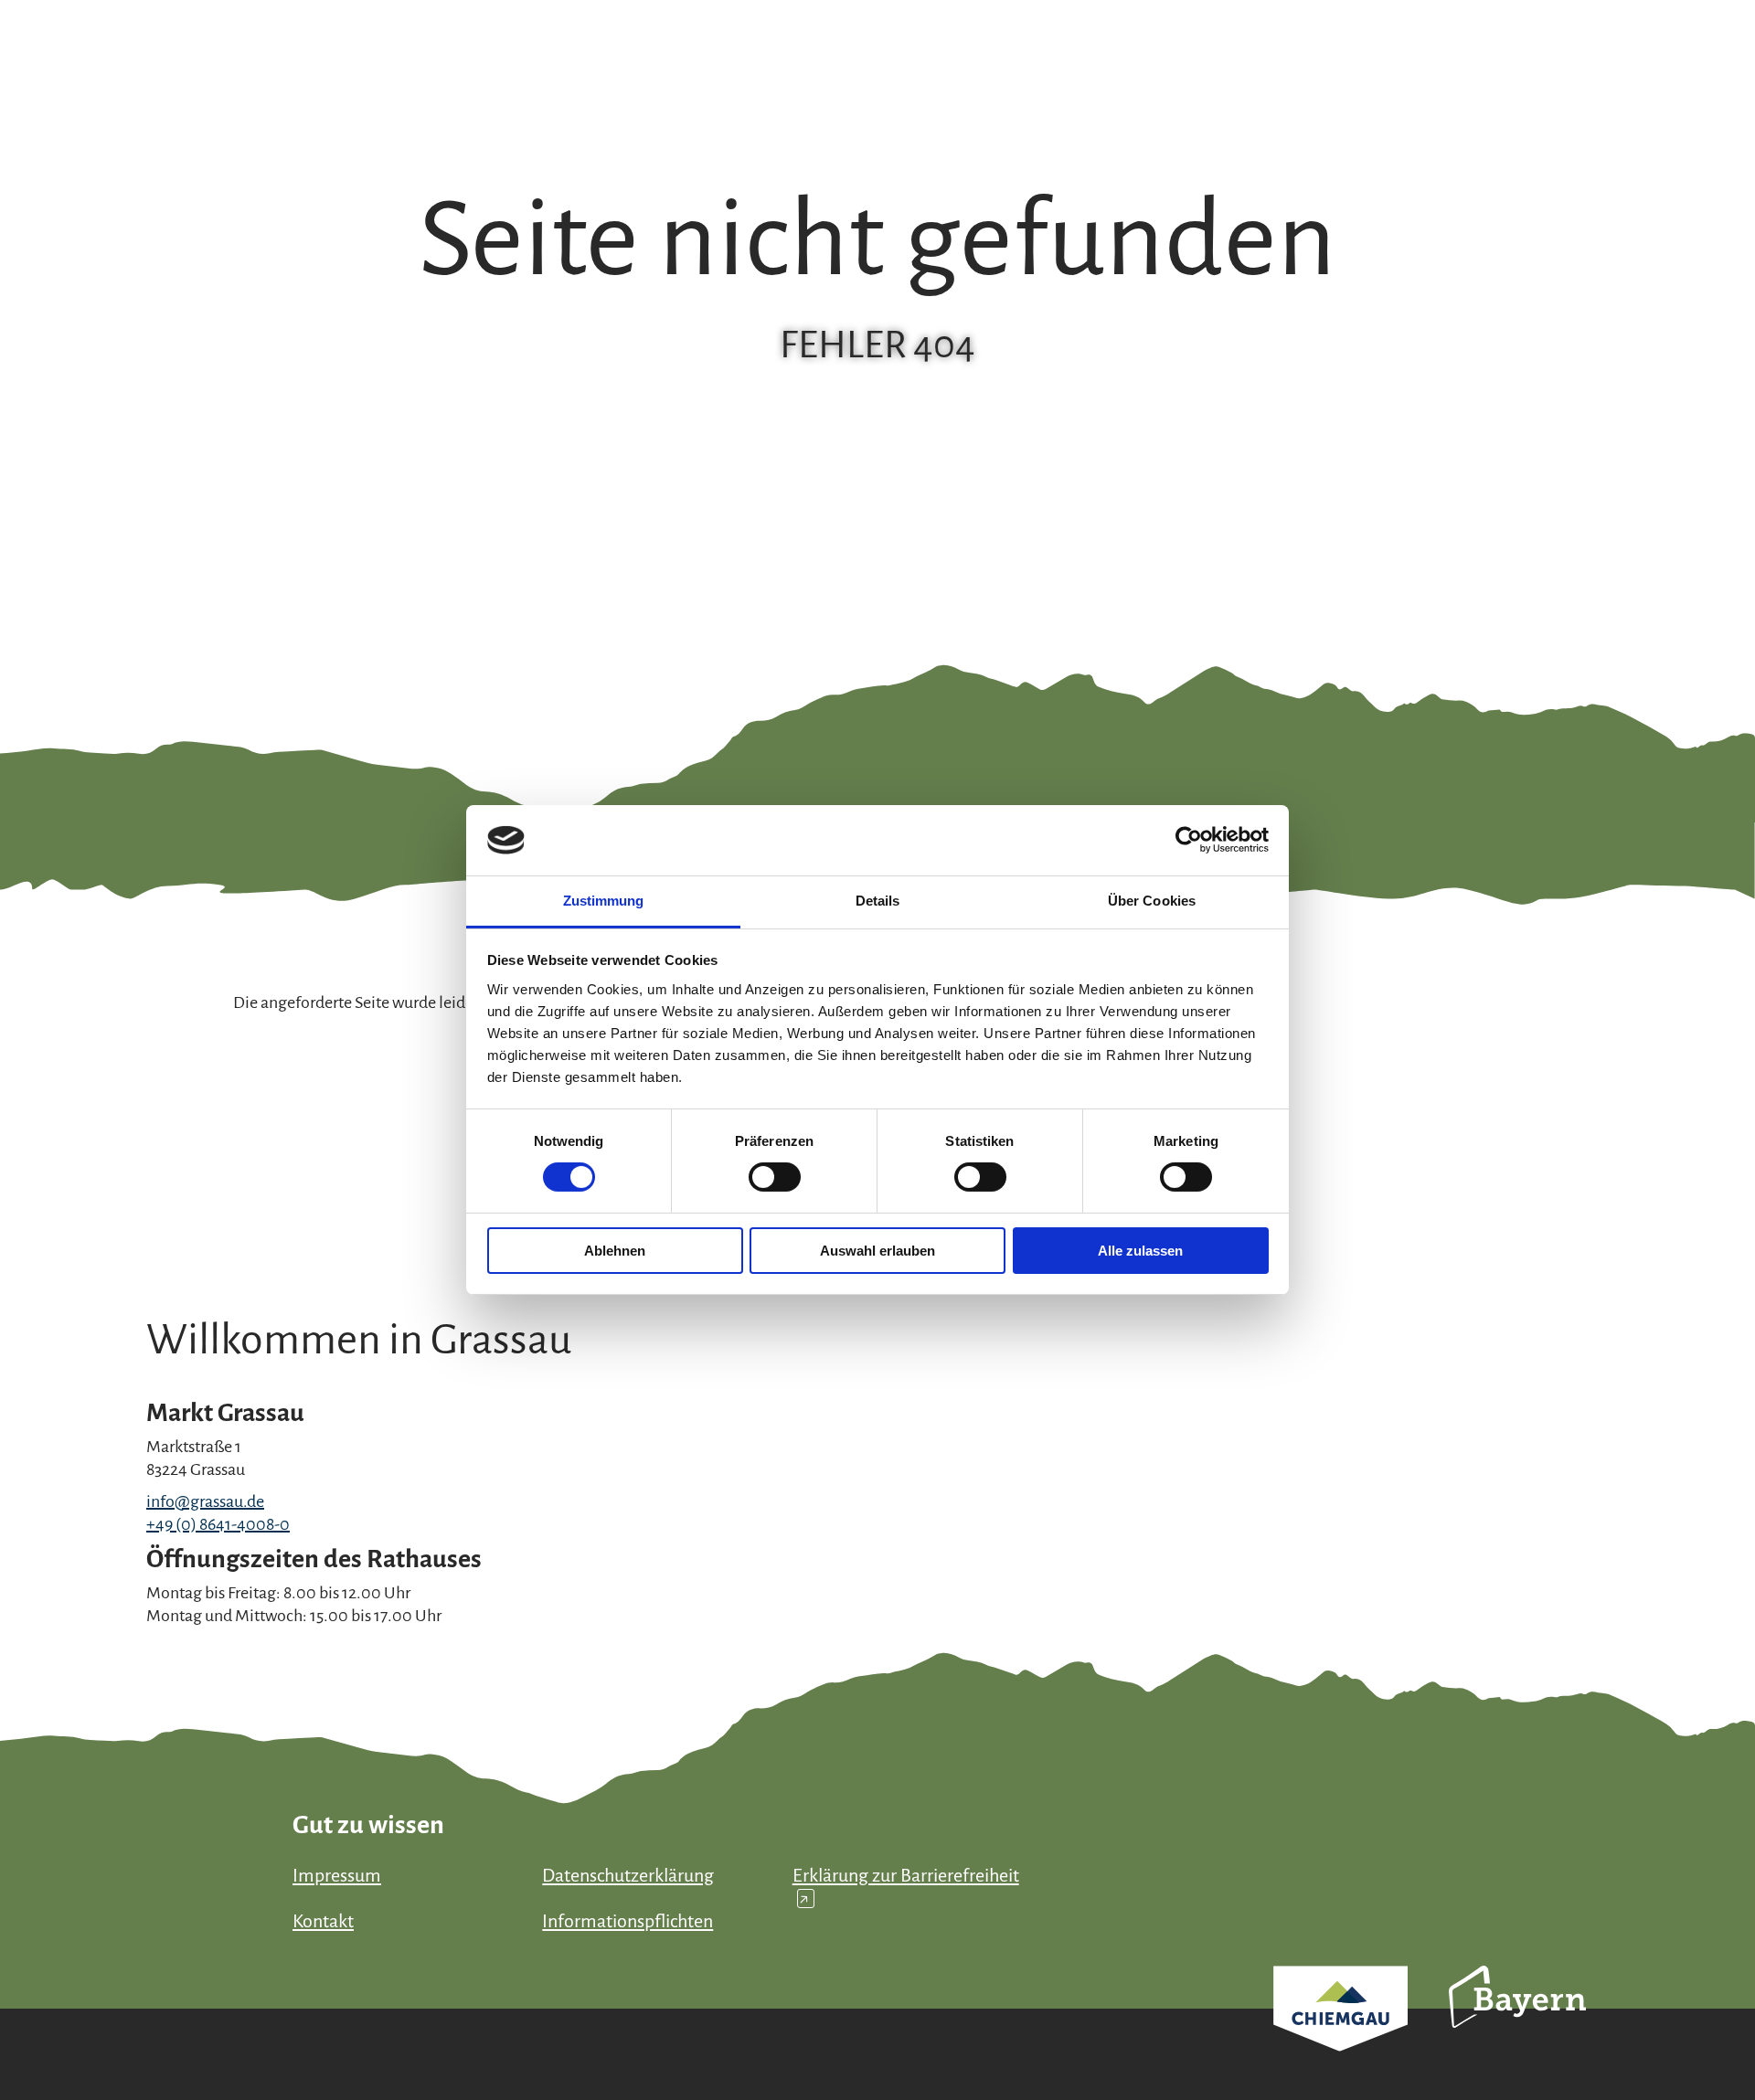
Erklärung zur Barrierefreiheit (906, 1887)
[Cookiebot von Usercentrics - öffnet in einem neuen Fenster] (1189, 840)
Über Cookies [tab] (1152, 901)
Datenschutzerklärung (628, 1875)
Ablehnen (615, 1251)
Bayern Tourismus (1517, 2021)
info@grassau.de (205, 1501)
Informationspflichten (628, 1921)
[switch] (775, 1177)
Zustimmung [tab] (604, 901)
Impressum (337, 1875)
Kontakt (323, 1921)
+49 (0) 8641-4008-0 (218, 1524)
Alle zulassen (1140, 1251)
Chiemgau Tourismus (1340, 2033)
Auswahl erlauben (877, 1251)
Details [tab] (878, 901)
